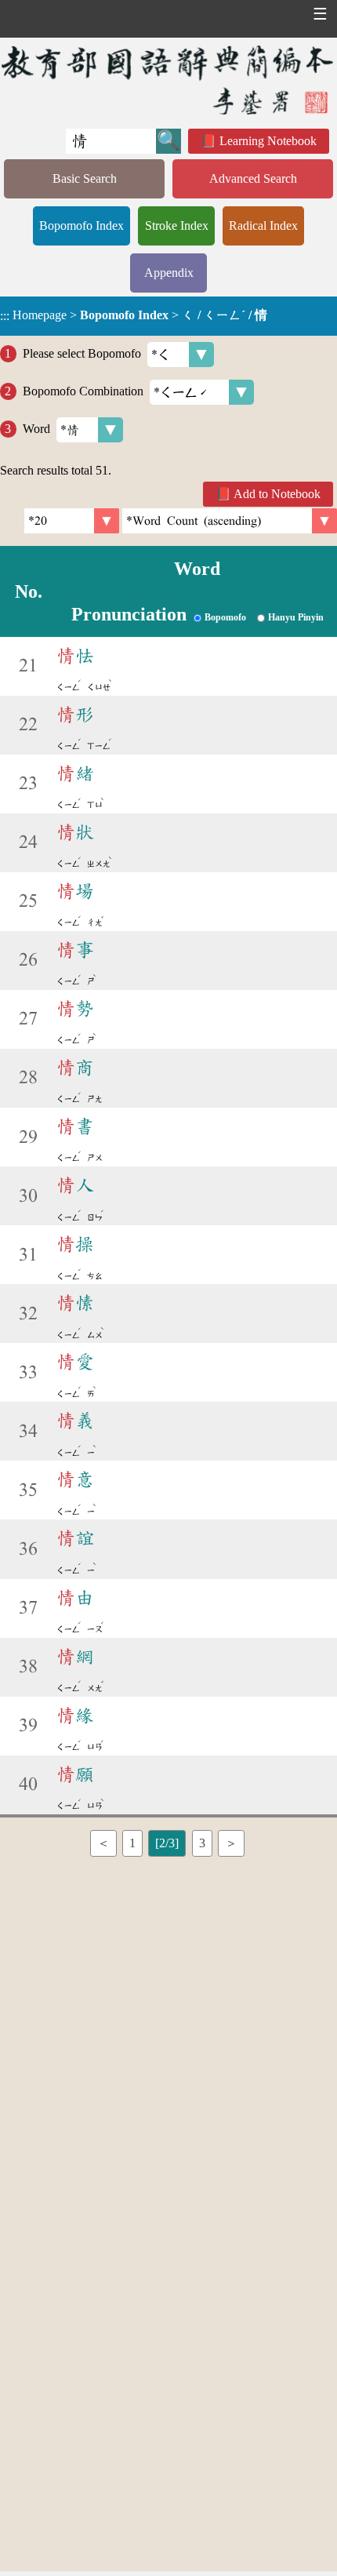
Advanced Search (253, 178)
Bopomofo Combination (83, 391)
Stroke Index (177, 226)
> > (134, 315)
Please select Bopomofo (82, 353)
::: (5, 316)
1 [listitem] (132, 1843)
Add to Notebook (277, 494)
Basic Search (85, 178)
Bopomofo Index (82, 226)
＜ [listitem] (103, 1843)
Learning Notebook (268, 141)
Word (36, 429)
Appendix (169, 273)
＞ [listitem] (231, 1843)
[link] (230, 521)
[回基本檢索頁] (168, 80)
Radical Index (263, 226)
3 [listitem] (202, 1843)
